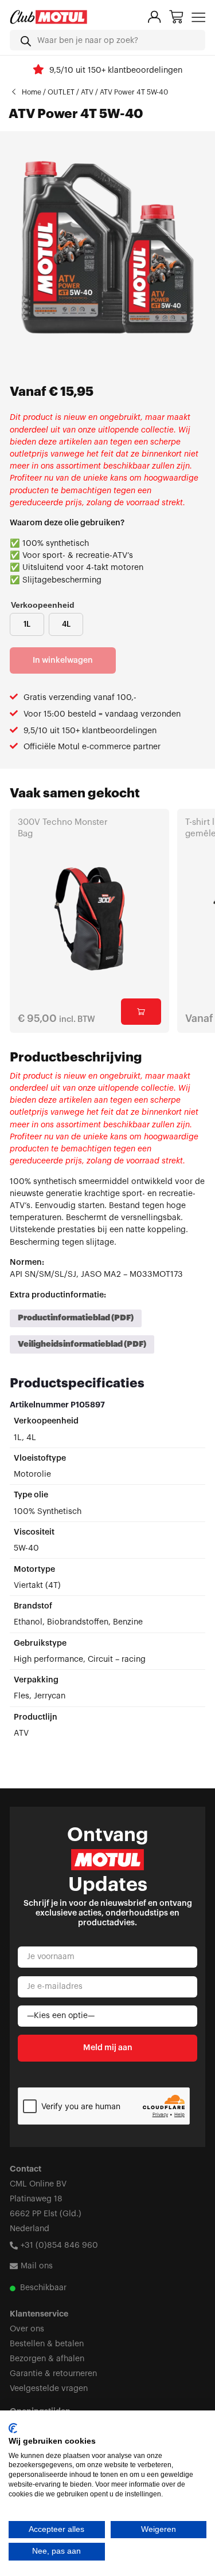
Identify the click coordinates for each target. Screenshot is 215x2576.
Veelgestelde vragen (49, 2388)
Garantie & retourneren (53, 2374)
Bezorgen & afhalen (47, 2359)
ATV (87, 92)
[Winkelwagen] (176, 17)
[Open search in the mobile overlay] (107, 40)
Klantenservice (39, 2314)
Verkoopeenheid (43, 605)
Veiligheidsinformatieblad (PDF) (82, 1344)
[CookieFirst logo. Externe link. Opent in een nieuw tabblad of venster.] (13, 2428)
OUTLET (61, 92)
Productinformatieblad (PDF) (76, 1318)
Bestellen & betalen (47, 2344)
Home (32, 92)
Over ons (27, 2329)
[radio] (27, 624)
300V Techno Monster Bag (63, 828)
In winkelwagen (63, 660)
